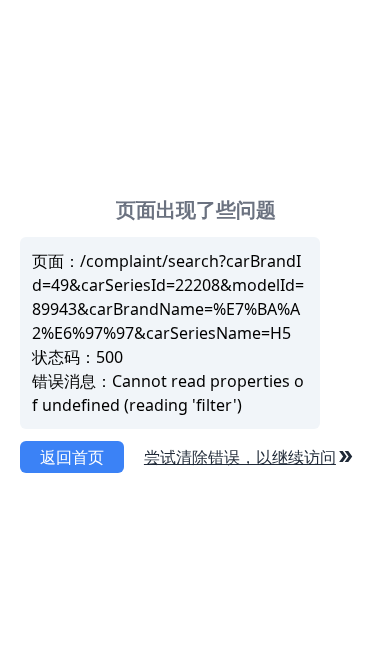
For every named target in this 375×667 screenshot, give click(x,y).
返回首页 (72, 457)
